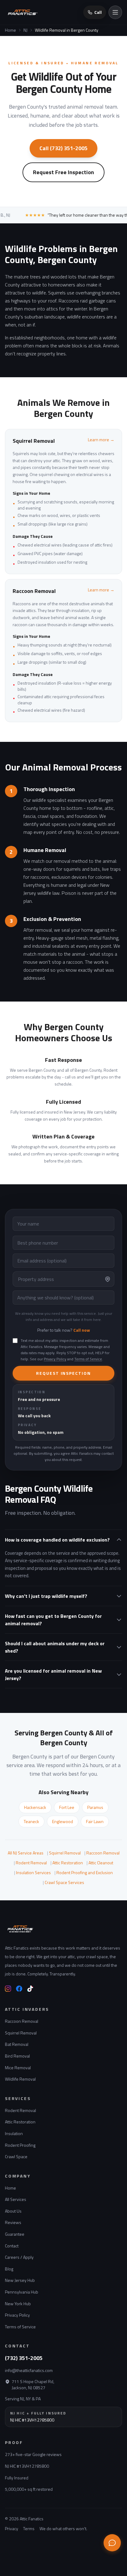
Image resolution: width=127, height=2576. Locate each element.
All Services (16, 2199)
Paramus (95, 1807)
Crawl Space (16, 2156)
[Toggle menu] (115, 12)
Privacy (12, 2529)
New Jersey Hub (20, 2280)
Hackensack (35, 1807)
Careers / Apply (19, 2257)
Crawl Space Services (64, 1882)
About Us (13, 2211)
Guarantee (15, 2234)
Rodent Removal (31, 1863)
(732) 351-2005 (24, 2358)
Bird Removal (17, 2056)
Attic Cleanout (101, 1863)
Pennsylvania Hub (22, 2292)
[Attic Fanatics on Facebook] (19, 1989)
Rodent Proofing (20, 2145)
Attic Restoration (68, 1863)
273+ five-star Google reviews (33, 2454)
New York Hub (18, 2304)
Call (98, 12)
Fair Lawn (95, 1821)
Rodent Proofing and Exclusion (85, 1872)
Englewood (63, 1821)
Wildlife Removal (20, 2079)
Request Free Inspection (63, 172)
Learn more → (101, 440)
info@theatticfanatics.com (29, 2370)
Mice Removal (18, 2068)
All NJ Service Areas (26, 1853)
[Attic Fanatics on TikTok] (30, 1989)
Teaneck (31, 1821)
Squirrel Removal (65, 1853)
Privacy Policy (55, 1359)
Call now (82, 1330)
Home (10, 30)
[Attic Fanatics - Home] (39, 1929)
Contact (12, 2246)
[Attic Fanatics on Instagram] (8, 1989)
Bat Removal (17, 2044)
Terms (29, 2529)
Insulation (14, 2133)
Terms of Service (88, 1359)
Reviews (13, 2222)
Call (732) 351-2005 (63, 148)
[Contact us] (112, 2543)
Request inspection (63, 1373)
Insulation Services (33, 1872)
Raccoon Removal (103, 1853)
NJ (25, 30)
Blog (9, 2269)
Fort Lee (67, 1807)
